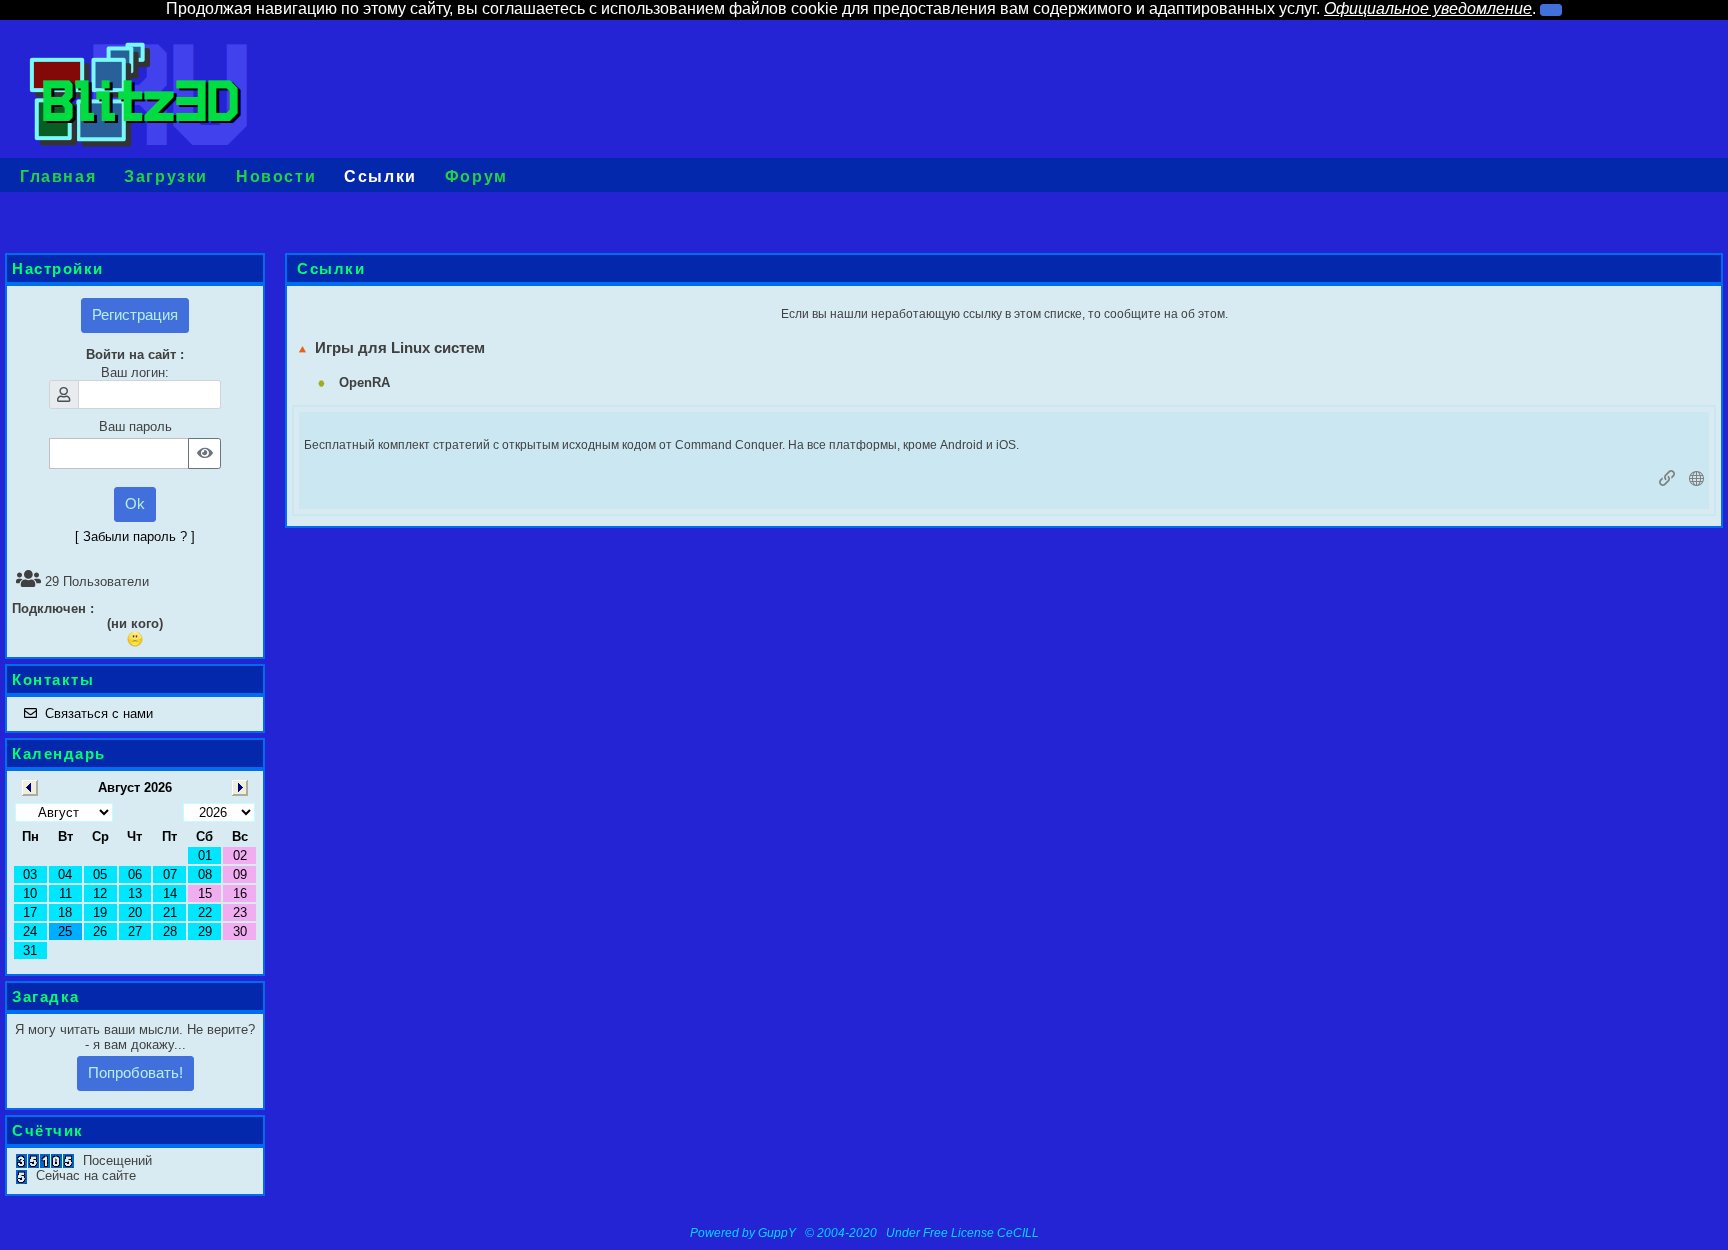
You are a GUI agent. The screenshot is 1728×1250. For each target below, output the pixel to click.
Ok (135, 503)
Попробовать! (135, 1072)
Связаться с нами (99, 713)
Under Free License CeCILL (964, 1233)
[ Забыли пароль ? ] (135, 536)
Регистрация (135, 314)
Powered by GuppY (744, 1233)
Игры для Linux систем (396, 347)
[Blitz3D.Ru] (138, 92)
